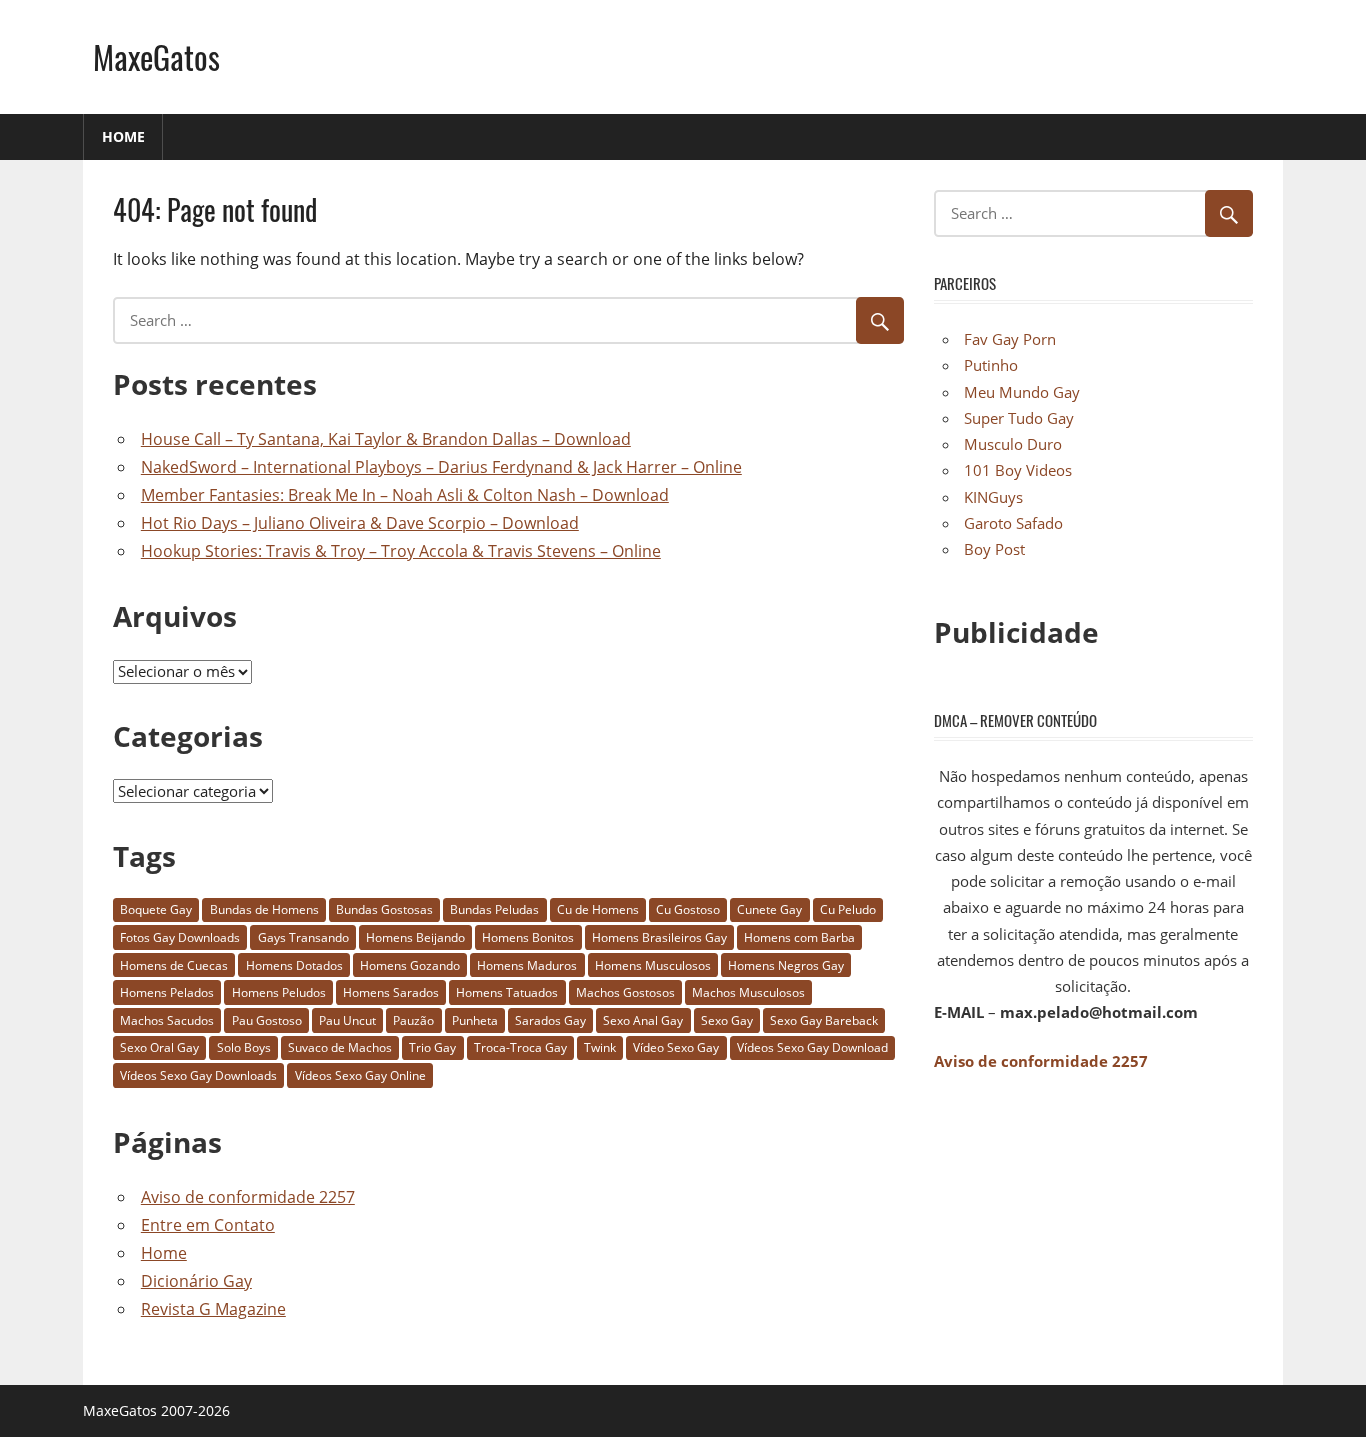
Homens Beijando (415, 937)
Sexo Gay (727, 1020)
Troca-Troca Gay (520, 1047)
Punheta (475, 1020)
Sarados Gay (550, 1020)
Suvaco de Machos (340, 1047)
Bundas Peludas (494, 909)
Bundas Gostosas (384, 909)
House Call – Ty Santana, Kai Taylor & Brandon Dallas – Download (386, 439)
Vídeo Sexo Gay (676, 1047)
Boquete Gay (156, 909)
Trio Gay (432, 1047)
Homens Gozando (410, 965)
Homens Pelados (167, 992)
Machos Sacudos (167, 1020)
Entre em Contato (208, 1225)
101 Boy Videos (1018, 470)
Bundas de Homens (264, 909)
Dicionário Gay (196, 1281)
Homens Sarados (391, 992)
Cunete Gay (769, 909)
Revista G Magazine (213, 1309)
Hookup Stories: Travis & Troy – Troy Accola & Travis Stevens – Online (401, 551)
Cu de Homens (598, 909)
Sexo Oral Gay (159, 1047)
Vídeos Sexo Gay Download (812, 1047)
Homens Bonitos (528, 937)
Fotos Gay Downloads (180, 937)
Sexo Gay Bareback (824, 1020)
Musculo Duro (1013, 444)
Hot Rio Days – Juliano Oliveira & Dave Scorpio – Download (360, 523)
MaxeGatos (156, 56)
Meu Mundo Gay (1022, 392)
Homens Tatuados (507, 992)
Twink (600, 1047)
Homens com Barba (799, 937)
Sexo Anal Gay (643, 1020)
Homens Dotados (294, 965)
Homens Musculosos (653, 965)
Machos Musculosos (748, 992)
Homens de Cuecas (174, 965)
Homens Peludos (279, 992)
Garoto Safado (1013, 523)
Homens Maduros (527, 965)
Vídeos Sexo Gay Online (360, 1075)
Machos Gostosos (625, 992)
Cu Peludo (848, 909)
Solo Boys (244, 1047)
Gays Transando (303, 937)
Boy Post (994, 549)
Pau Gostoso (267, 1020)
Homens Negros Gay (786, 965)
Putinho (991, 365)
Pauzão (413, 1020)
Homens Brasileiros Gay (659, 937)
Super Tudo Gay (1019, 418)
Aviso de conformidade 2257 (248, 1197)
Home (123, 136)
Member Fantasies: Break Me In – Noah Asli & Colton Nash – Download (405, 495)
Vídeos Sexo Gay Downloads (198, 1075)
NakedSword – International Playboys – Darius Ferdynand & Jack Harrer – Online (441, 467)
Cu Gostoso (688, 909)
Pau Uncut (347, 1020)
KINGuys (993, 497)
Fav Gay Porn (1010, 339)
